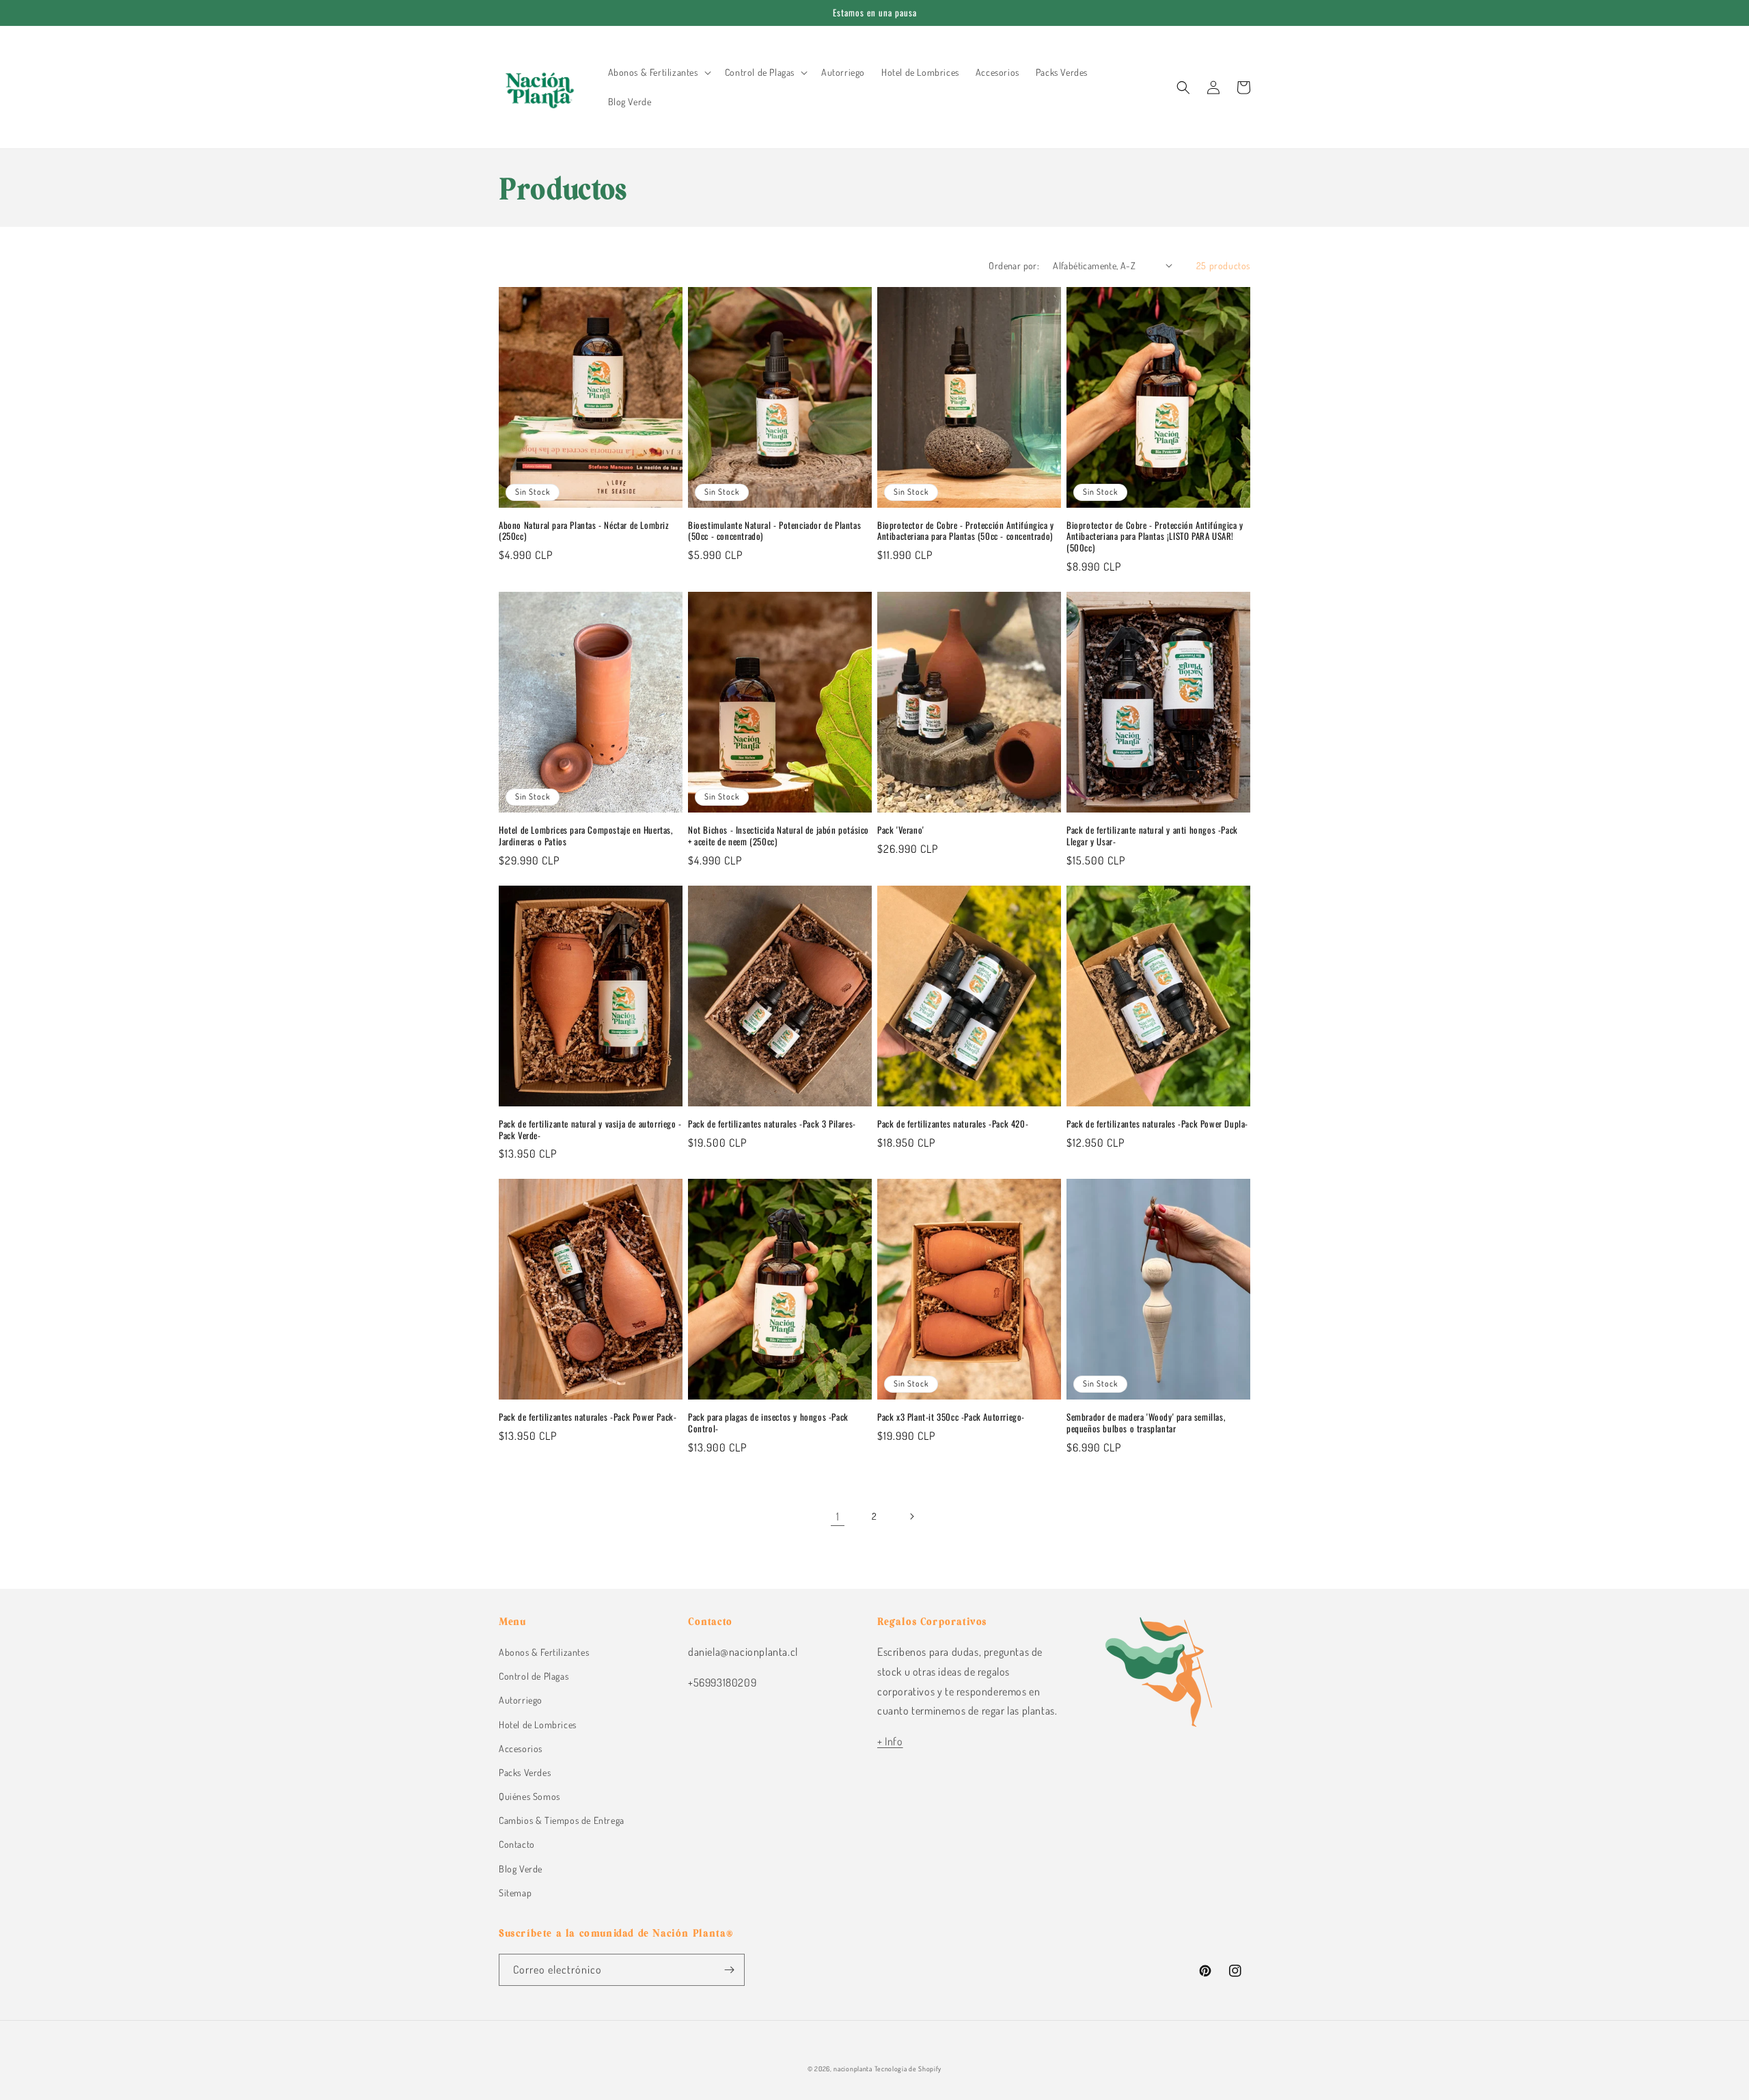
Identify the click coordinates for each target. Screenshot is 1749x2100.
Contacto (517, 1844)
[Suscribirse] (729, 1970)
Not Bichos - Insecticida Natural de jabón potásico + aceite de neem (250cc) (779, 836)
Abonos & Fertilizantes (544, 1652)
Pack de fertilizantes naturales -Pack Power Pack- (588, 1417)
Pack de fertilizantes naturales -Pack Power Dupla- (1157, 1124)
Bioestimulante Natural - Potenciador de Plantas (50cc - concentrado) (774, 531)
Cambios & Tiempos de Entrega (562, 1820)
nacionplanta (853, 2069)
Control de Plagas (534, 1676)
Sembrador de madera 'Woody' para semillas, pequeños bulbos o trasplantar (1146, 1423)
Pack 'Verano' (901, 830)
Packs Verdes (525, 1772)
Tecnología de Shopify (908, 2069)
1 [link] (838, 1516)
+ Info (890, 1741)
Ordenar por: (1014, 265)
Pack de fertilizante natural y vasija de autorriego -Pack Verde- (590, 1130)
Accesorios (521, 1748)
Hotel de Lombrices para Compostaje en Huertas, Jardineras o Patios (586, 836)
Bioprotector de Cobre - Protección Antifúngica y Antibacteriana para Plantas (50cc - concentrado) (966, 531)
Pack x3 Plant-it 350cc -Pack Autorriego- (951, 1417)
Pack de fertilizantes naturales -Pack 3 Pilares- (772, 1124)
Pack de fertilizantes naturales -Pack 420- (953, 1124)
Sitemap (515, 1893)
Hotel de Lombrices (538, 1724)
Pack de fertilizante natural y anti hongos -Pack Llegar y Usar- (1152, 836)
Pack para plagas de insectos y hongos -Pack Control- (768, 1423)
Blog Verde (521, 1869)
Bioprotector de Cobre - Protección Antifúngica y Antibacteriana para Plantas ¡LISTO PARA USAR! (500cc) (1155, 537)
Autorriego (521, 1700)
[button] (658, 72)
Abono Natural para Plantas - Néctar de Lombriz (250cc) (584, 531)
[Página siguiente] (911, 1516)
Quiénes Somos (529, 1796)
